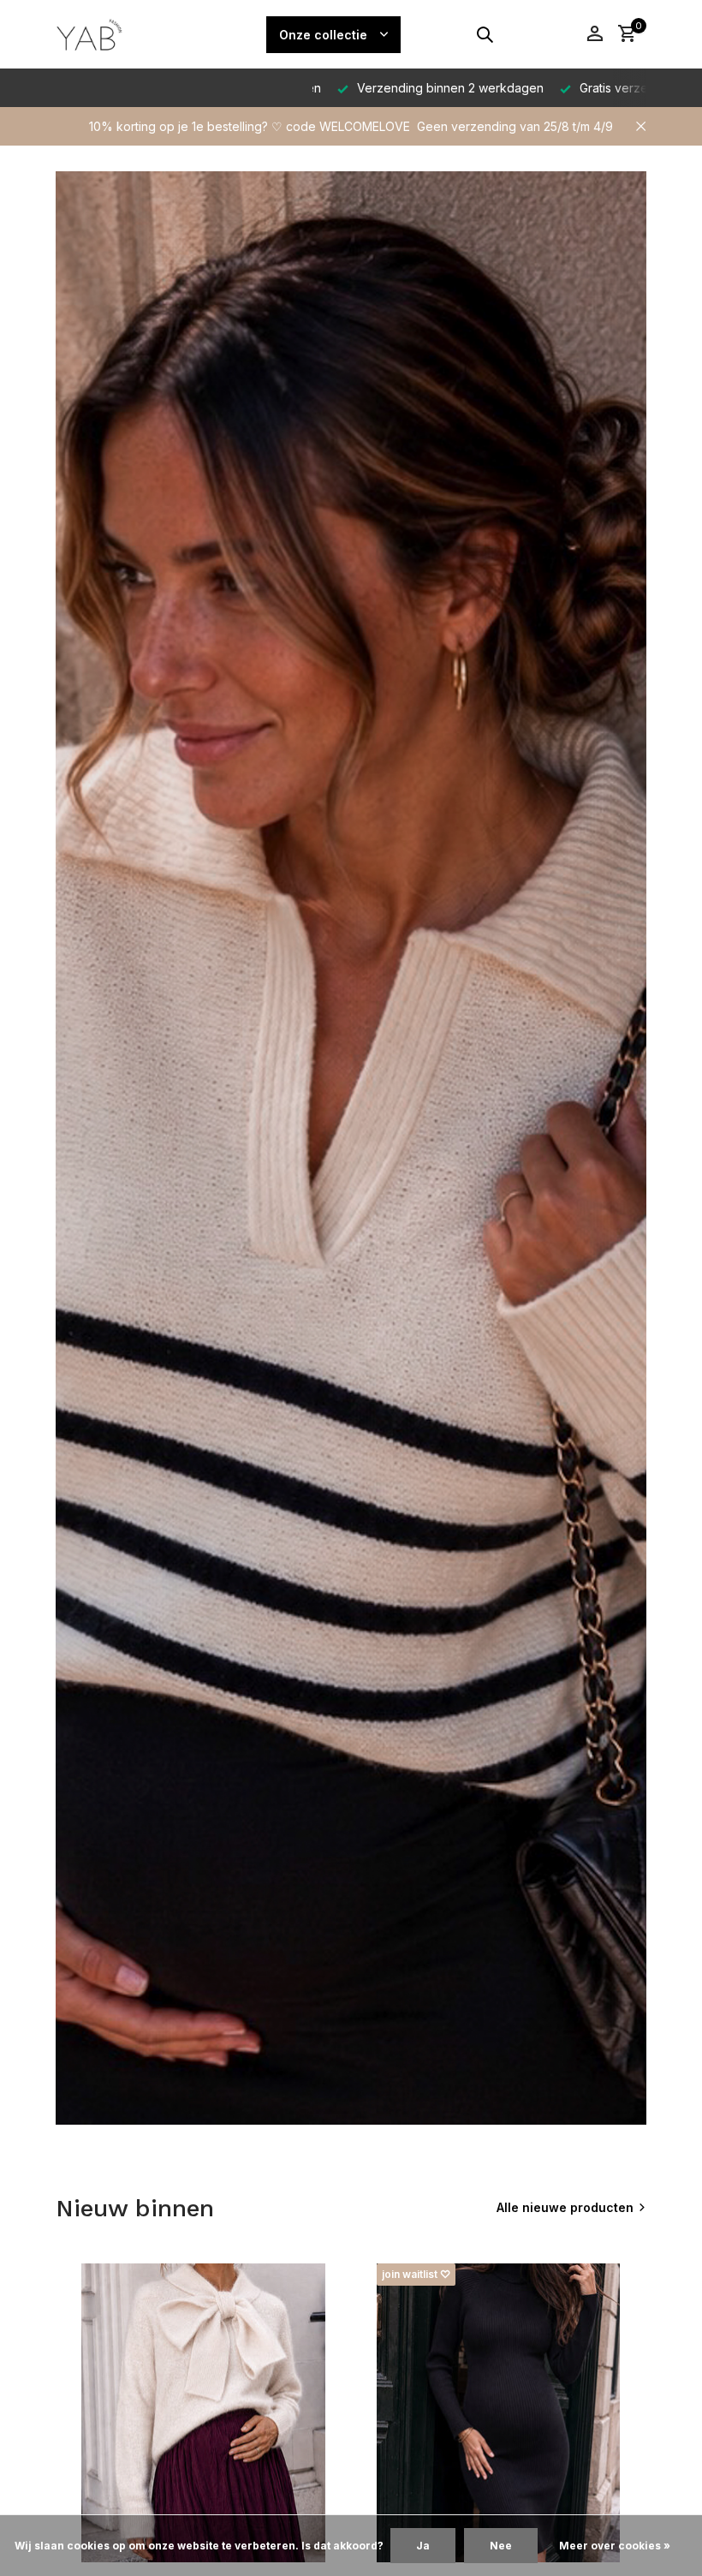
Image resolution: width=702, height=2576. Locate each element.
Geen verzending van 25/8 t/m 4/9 (515, 126)
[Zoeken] (485, 34)
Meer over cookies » (615, 2546)
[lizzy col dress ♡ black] (499, 2413)
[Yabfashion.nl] (120, 34)
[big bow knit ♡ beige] (203, 2413)
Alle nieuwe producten (565, 2207)
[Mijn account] (595, 34)
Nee (501, 2546)
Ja (423, 2546)
